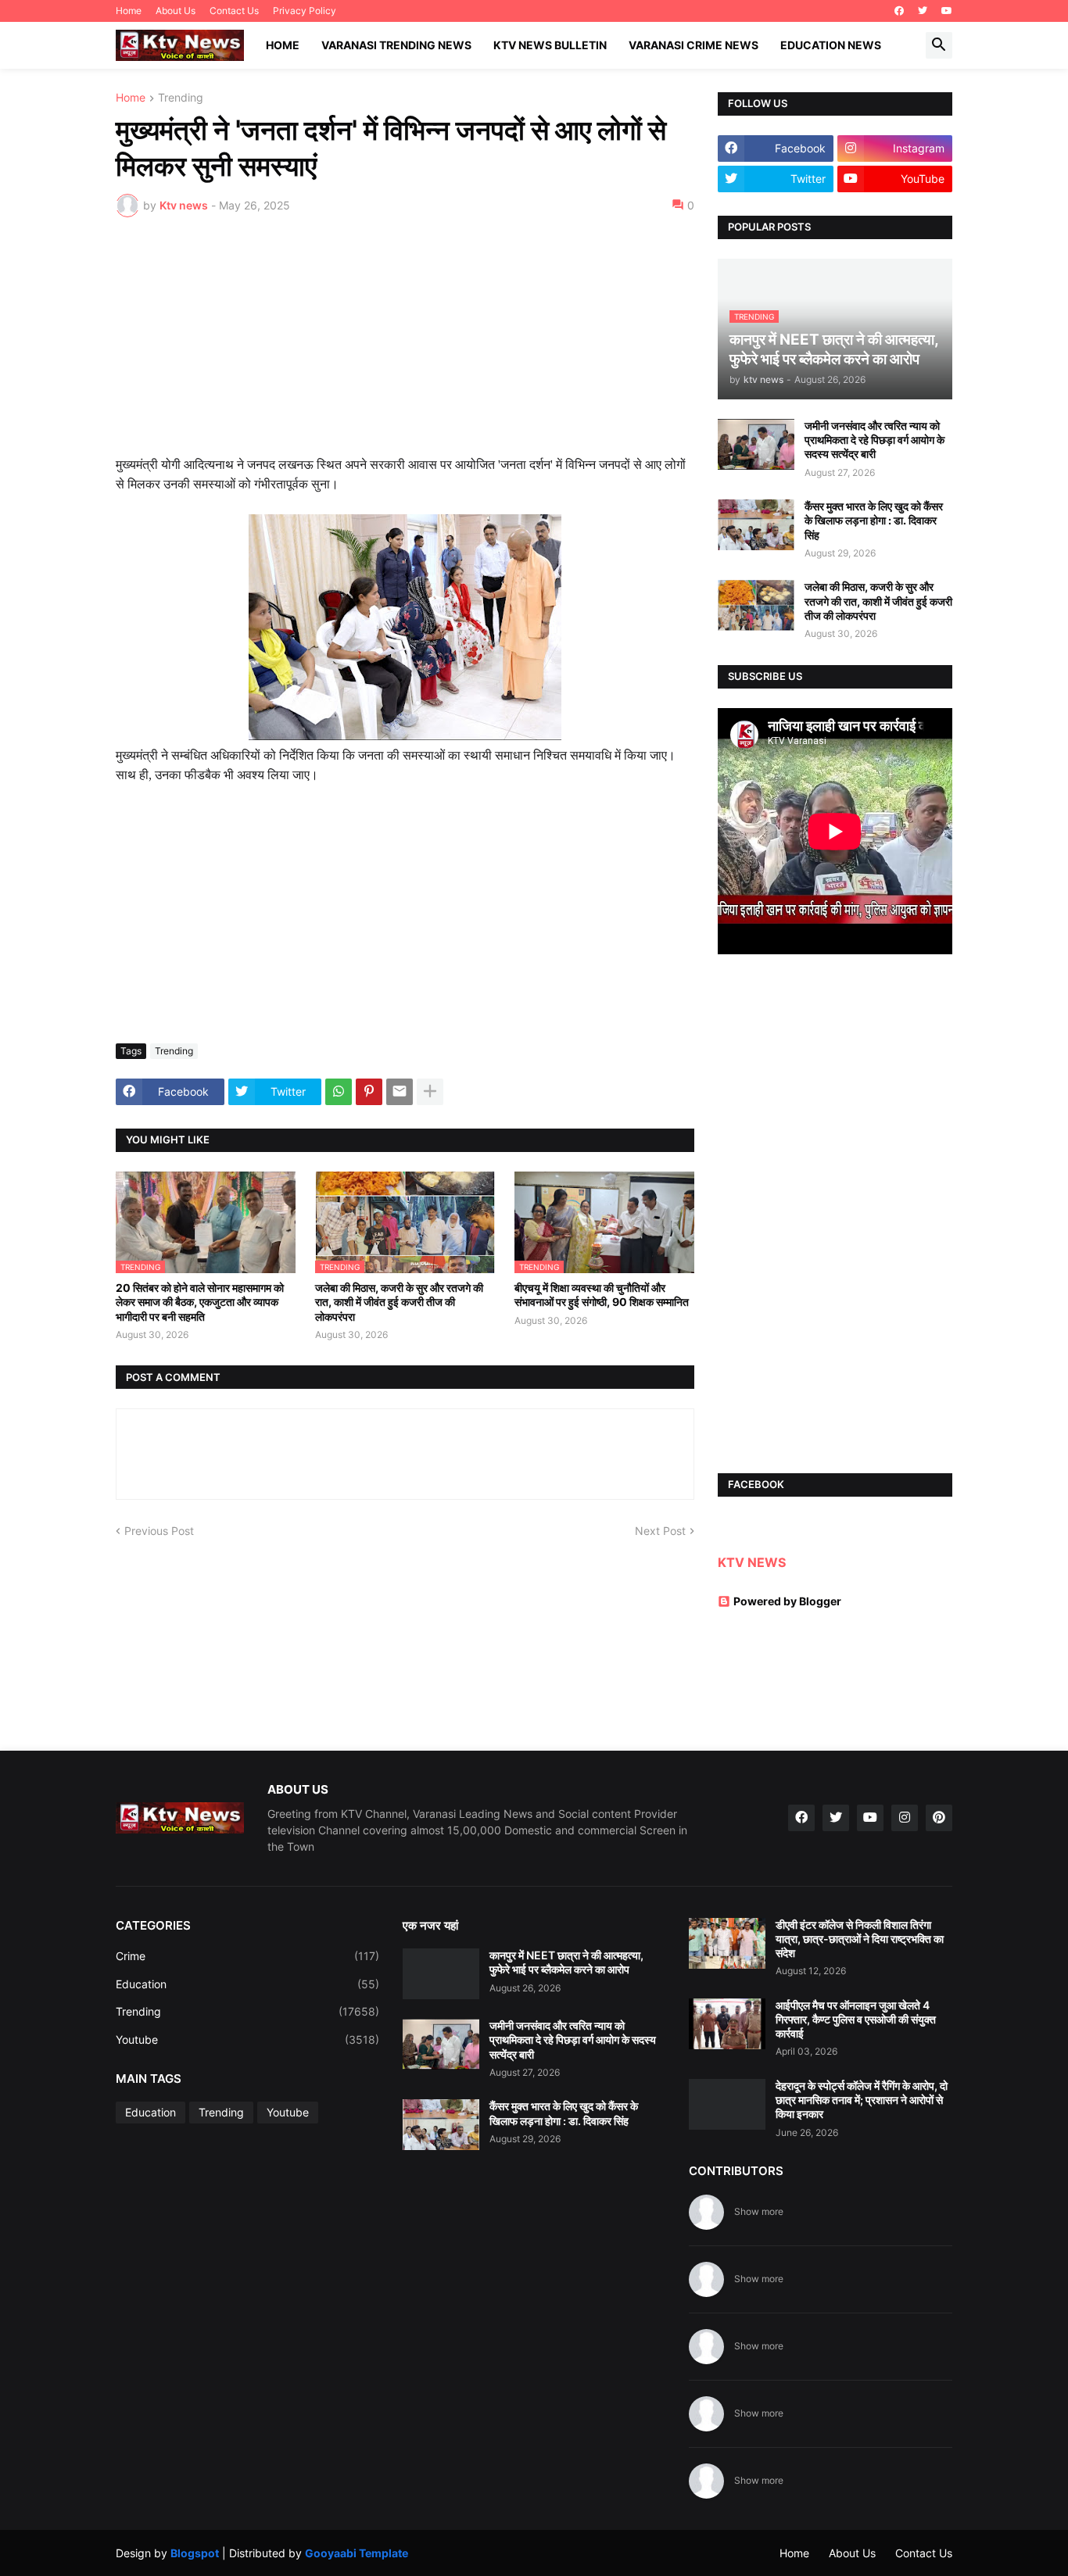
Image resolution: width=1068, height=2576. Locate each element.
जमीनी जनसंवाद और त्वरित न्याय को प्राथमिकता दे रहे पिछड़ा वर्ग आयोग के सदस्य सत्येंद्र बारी (874, 440)
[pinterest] (939, 1818)
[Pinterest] (369, 1092)
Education (247, 1984)
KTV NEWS (752, 1562)
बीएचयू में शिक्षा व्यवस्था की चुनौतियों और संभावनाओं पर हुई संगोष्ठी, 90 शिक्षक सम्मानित (602, 1295)
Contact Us (234, 11)
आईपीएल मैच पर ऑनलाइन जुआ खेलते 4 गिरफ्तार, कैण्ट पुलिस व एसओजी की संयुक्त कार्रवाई (856, 2019)
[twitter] (923, 11)
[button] (939, 45)
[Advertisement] (405, 346)
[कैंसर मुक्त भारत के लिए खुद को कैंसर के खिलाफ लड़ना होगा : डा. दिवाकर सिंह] (756, 525)
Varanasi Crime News (693, 45)
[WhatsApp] (339, 1092)
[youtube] (947, 11)
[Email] (400, 1092)
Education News (831, 45)
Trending (181, 98)
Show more (759, 2211)
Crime (247, 1956)
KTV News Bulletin (550, 45)
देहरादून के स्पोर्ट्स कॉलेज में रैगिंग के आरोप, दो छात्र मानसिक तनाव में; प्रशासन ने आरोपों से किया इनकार (862, 2100)
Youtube (247, 2039)
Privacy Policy (305, 11)
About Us (176, 11)
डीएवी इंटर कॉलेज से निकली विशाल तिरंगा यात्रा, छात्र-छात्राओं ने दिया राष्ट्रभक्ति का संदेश (860, 1939)
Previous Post (159, 1531)
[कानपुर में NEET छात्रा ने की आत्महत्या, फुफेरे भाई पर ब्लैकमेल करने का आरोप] (441, 1974)
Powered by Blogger (787, 1601)
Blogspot (195, 2553)
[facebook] (899, 11)
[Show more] (430, 1092)
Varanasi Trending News (396, 45)
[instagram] (905, 1818)
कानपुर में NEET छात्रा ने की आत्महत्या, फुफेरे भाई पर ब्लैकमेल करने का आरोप (566, 1962)
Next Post (660, 1531)
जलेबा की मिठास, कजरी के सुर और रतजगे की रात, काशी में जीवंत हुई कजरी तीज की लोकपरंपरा (399, 1302)
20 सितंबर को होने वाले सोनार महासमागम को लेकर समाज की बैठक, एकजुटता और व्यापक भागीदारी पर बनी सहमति (200, 1302)
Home (129, 11)
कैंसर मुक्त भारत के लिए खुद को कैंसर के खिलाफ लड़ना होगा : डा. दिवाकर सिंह (874, 520)
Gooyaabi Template (357, 2553)
